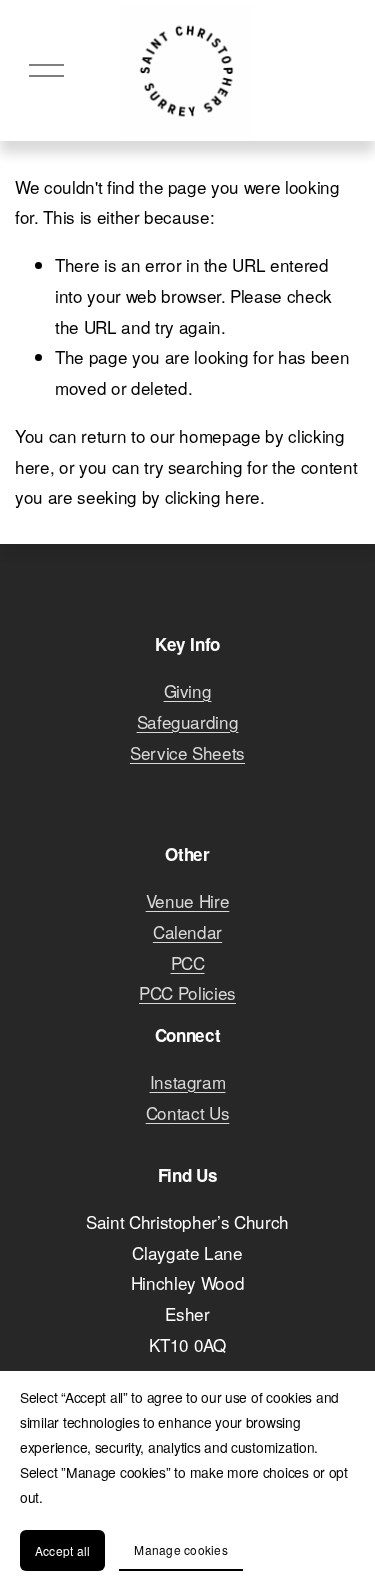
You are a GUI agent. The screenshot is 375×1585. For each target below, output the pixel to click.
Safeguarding (188, 721)
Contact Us (188, 1112)
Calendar (187, 931)
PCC (188, 962)
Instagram (188, 1081)
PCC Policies (187, 992)
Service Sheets (187, 752)
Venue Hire (188, 900)
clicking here (213, 496)
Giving (188, 690)
